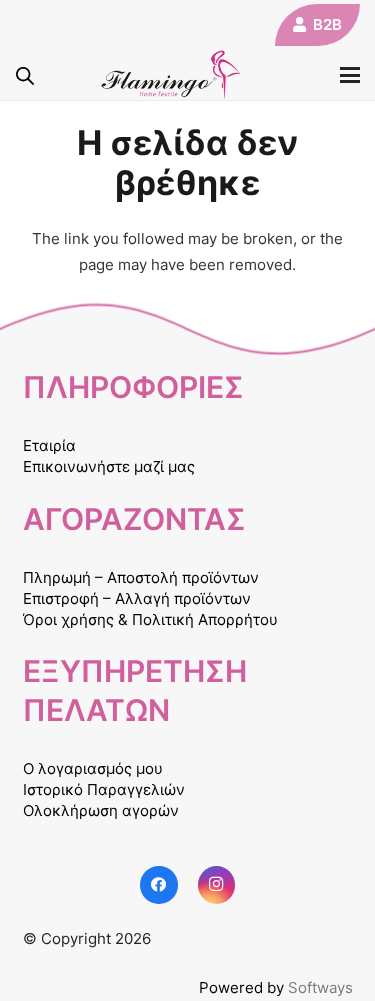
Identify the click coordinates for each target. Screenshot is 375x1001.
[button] (350, 75)
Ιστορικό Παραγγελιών (104, 789)
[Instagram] (217, 885)
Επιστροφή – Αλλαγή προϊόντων (137, 598)
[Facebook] (159, 885)
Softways (320, 987)
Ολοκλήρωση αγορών (101, 810)
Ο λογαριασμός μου (93, 768)
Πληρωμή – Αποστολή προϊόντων (141, 577)
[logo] (171, 75)
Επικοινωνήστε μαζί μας (109, 466)
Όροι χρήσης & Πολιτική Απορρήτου (150, 619)
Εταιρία (49, 445)
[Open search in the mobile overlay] (25, 75)
